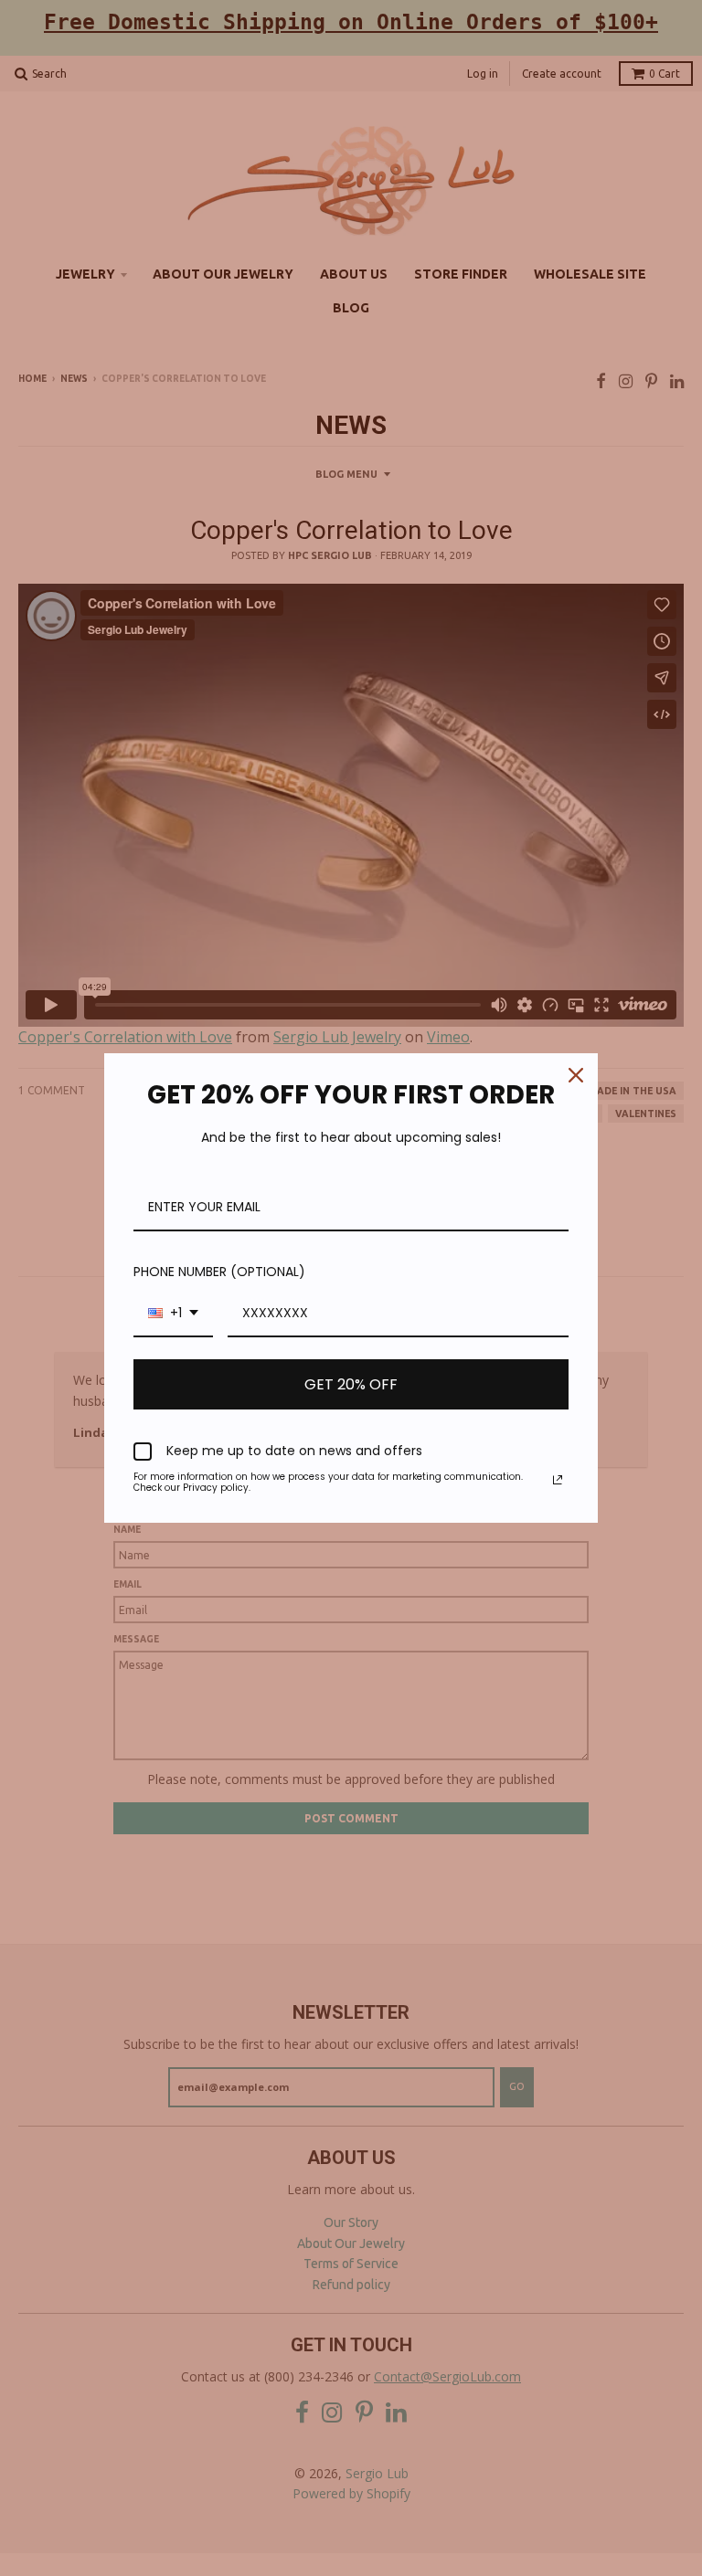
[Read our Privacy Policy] (558, 1480)
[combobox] (173, 1314)
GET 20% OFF (351, 1384)
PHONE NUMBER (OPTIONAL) (219, 1272)
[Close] (576, 1075)
